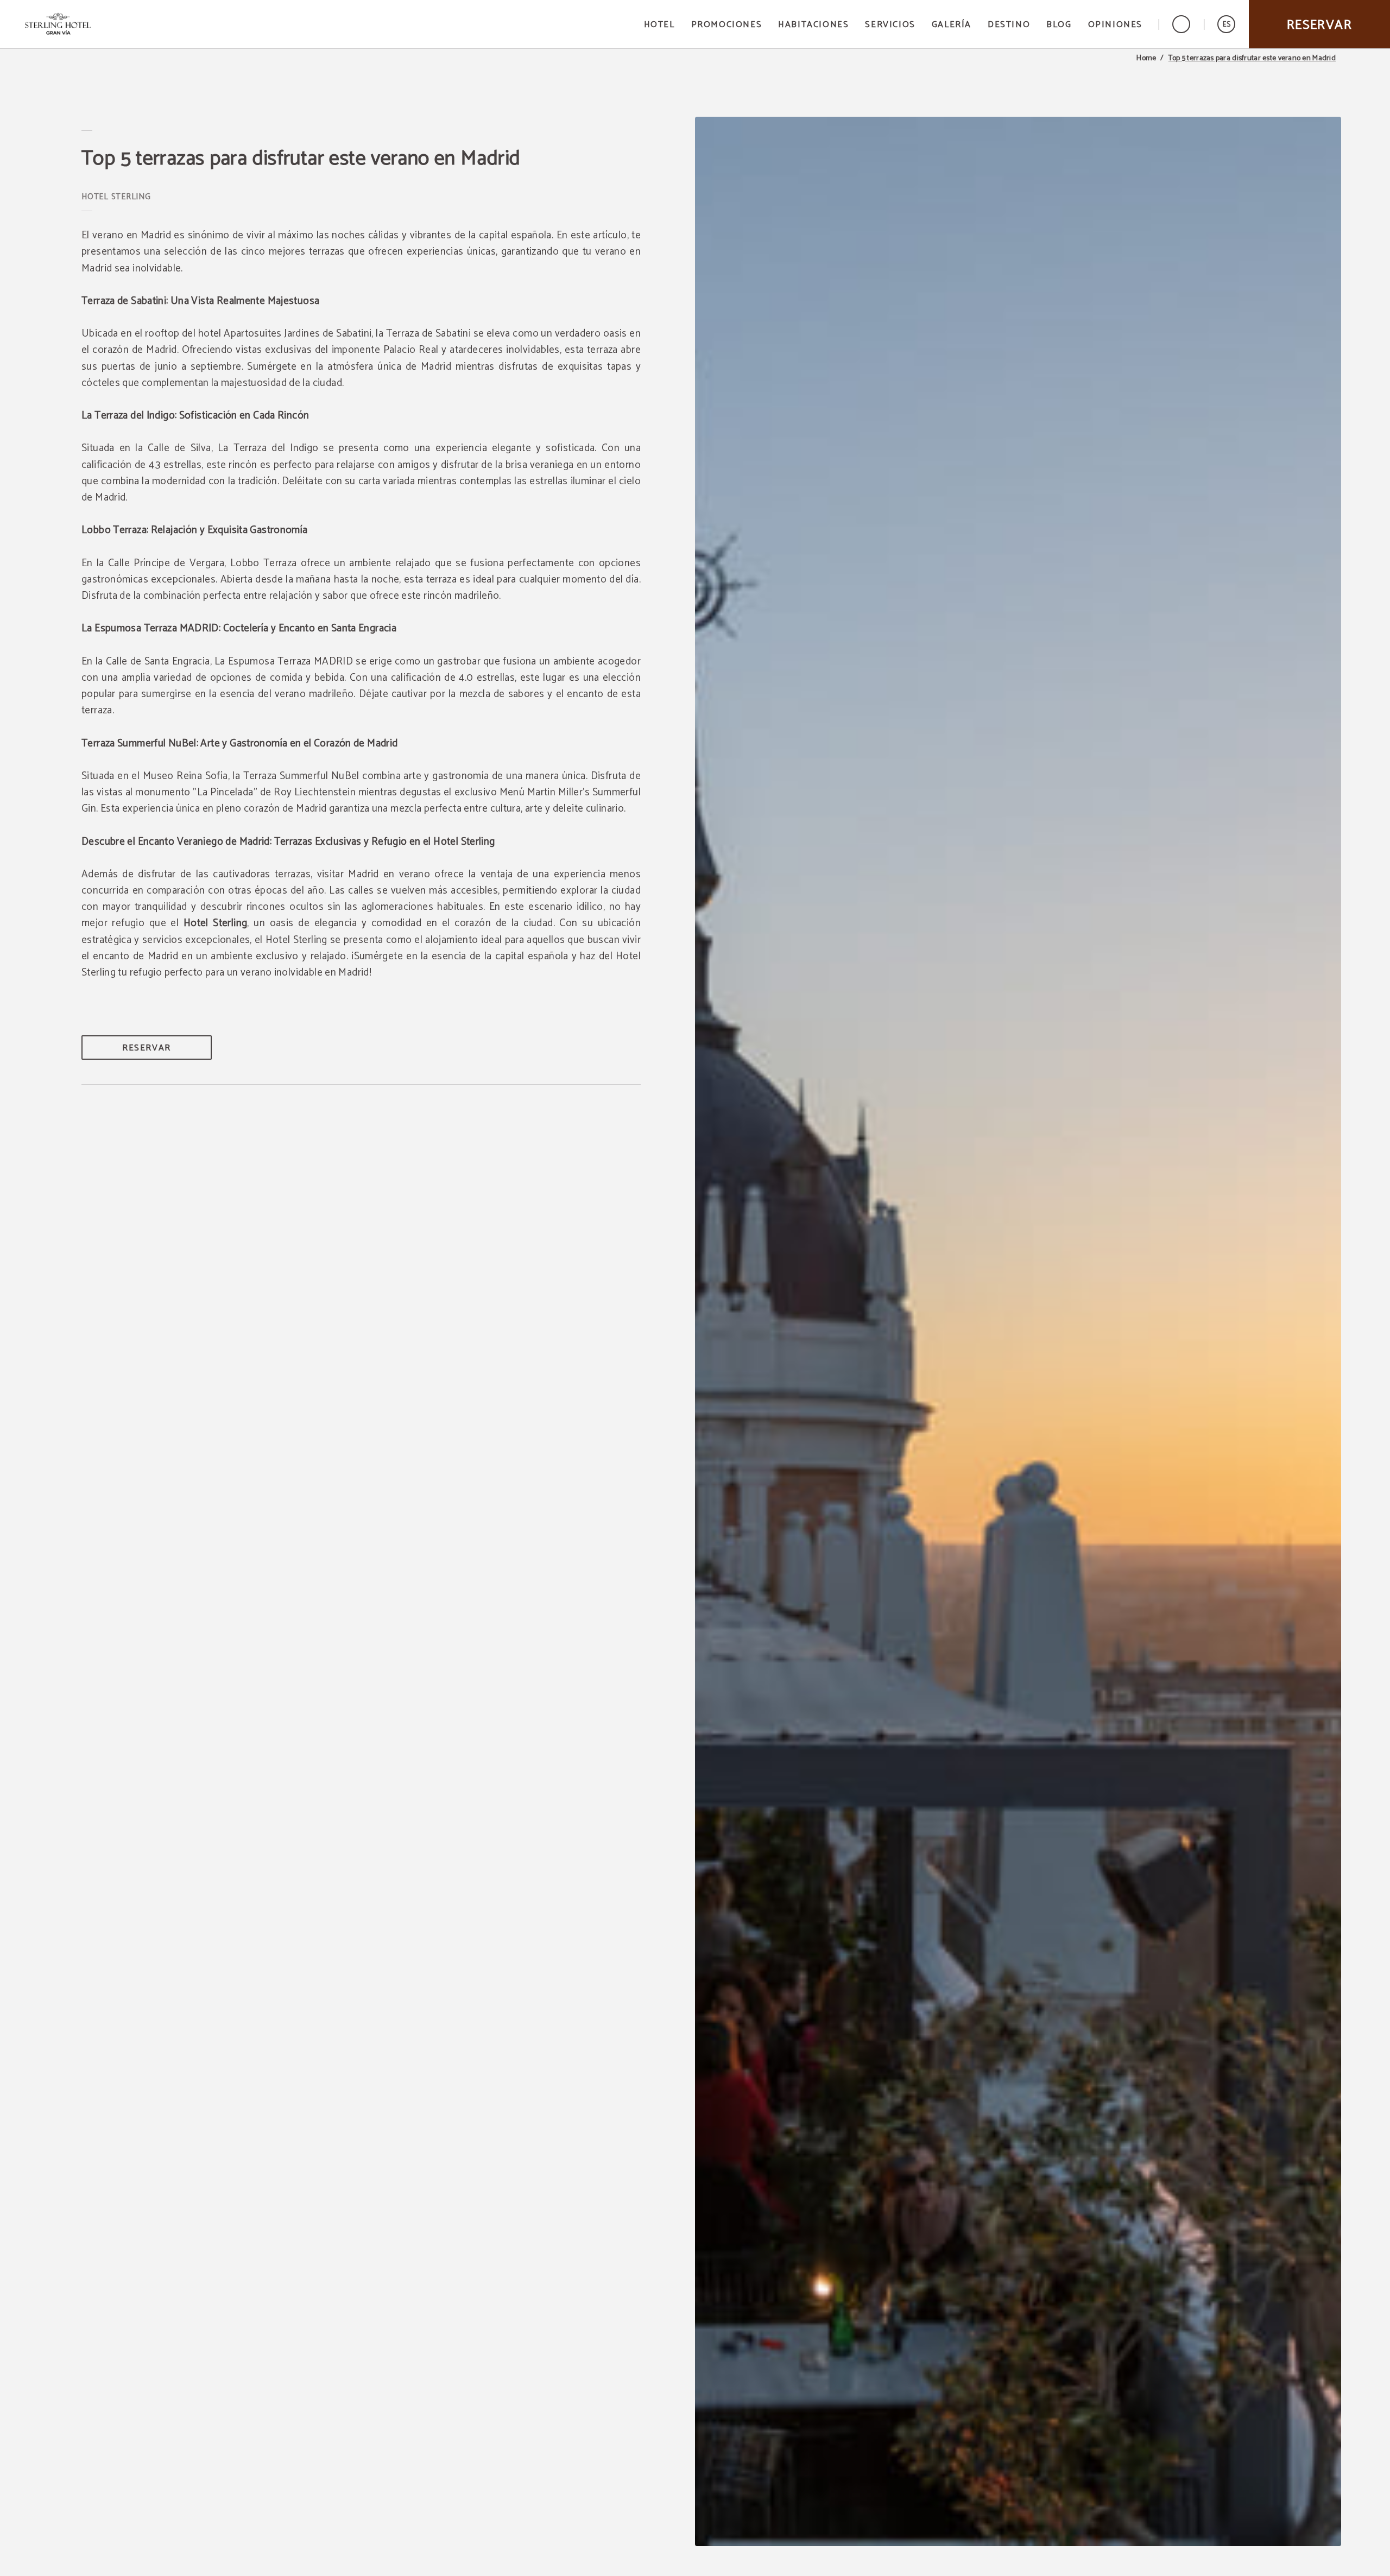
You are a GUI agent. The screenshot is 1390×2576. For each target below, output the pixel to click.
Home (1146, 59)
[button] (1226, 24)
